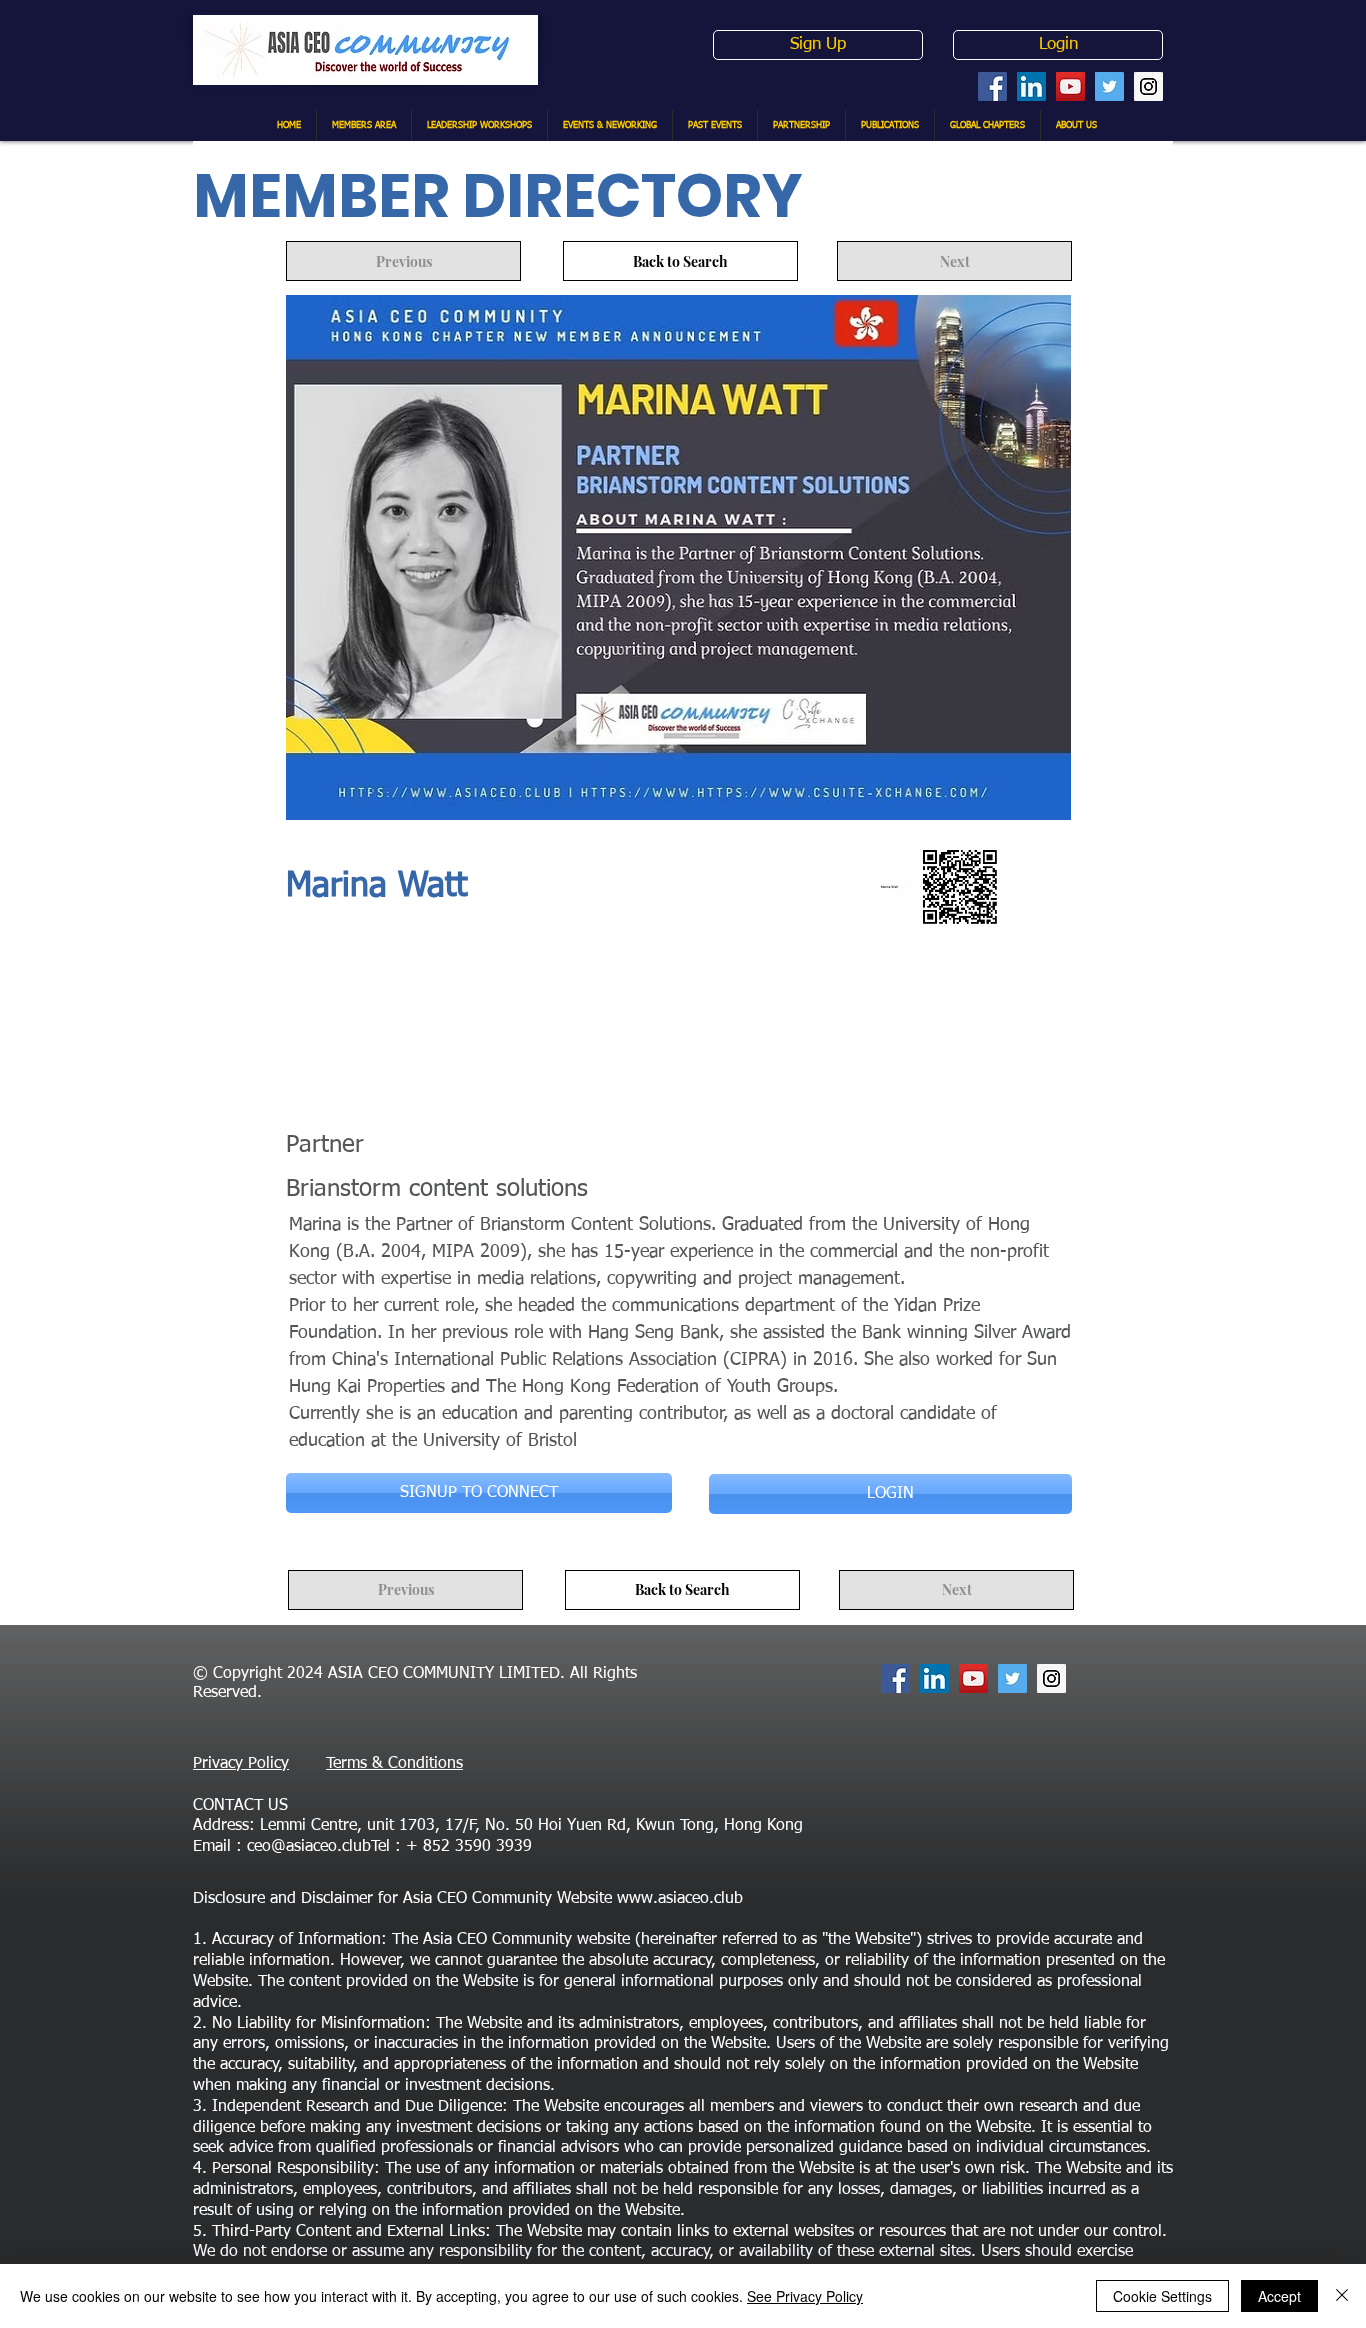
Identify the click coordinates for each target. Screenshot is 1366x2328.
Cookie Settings (1162, 2296)
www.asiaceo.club (680, 1899)
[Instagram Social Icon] (1148, 86)
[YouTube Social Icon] (1070, 86)
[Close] (1342, 2296)
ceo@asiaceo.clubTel (318, 1847)
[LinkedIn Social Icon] (1031, 86)
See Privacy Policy (805, 2296)
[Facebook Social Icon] (992, 86)
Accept (1279, 2296)
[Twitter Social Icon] (1109, 86)
